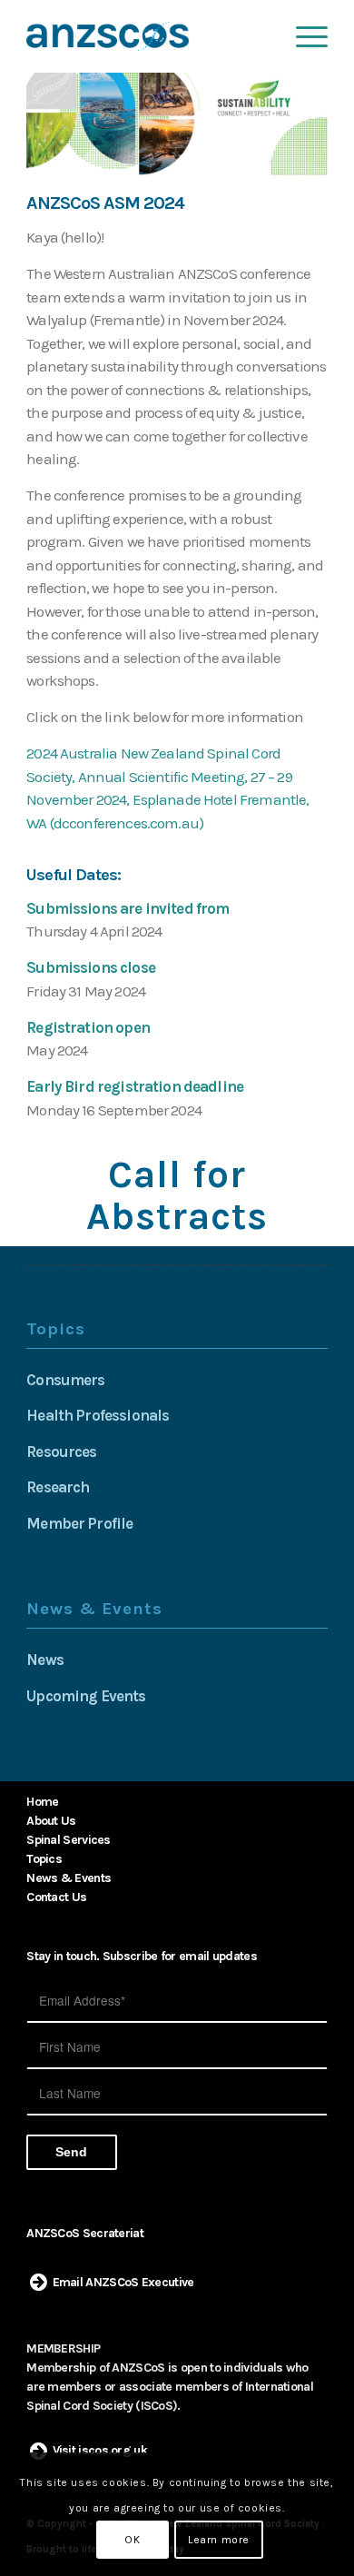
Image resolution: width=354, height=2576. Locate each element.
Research (58, 1487)
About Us (51, 1821)
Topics (44, 1859)
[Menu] (303, 36)
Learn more (219, 2540)
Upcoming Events (86, 1696)
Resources (61, 1451)
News (45, 1660)
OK (132, 2540)
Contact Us (56, 1897)
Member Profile (79, 1523)
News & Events (69, 1878)
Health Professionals (98, 1415)
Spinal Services (69, 1840)
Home (42, 1802)
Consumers (65, 1380)
